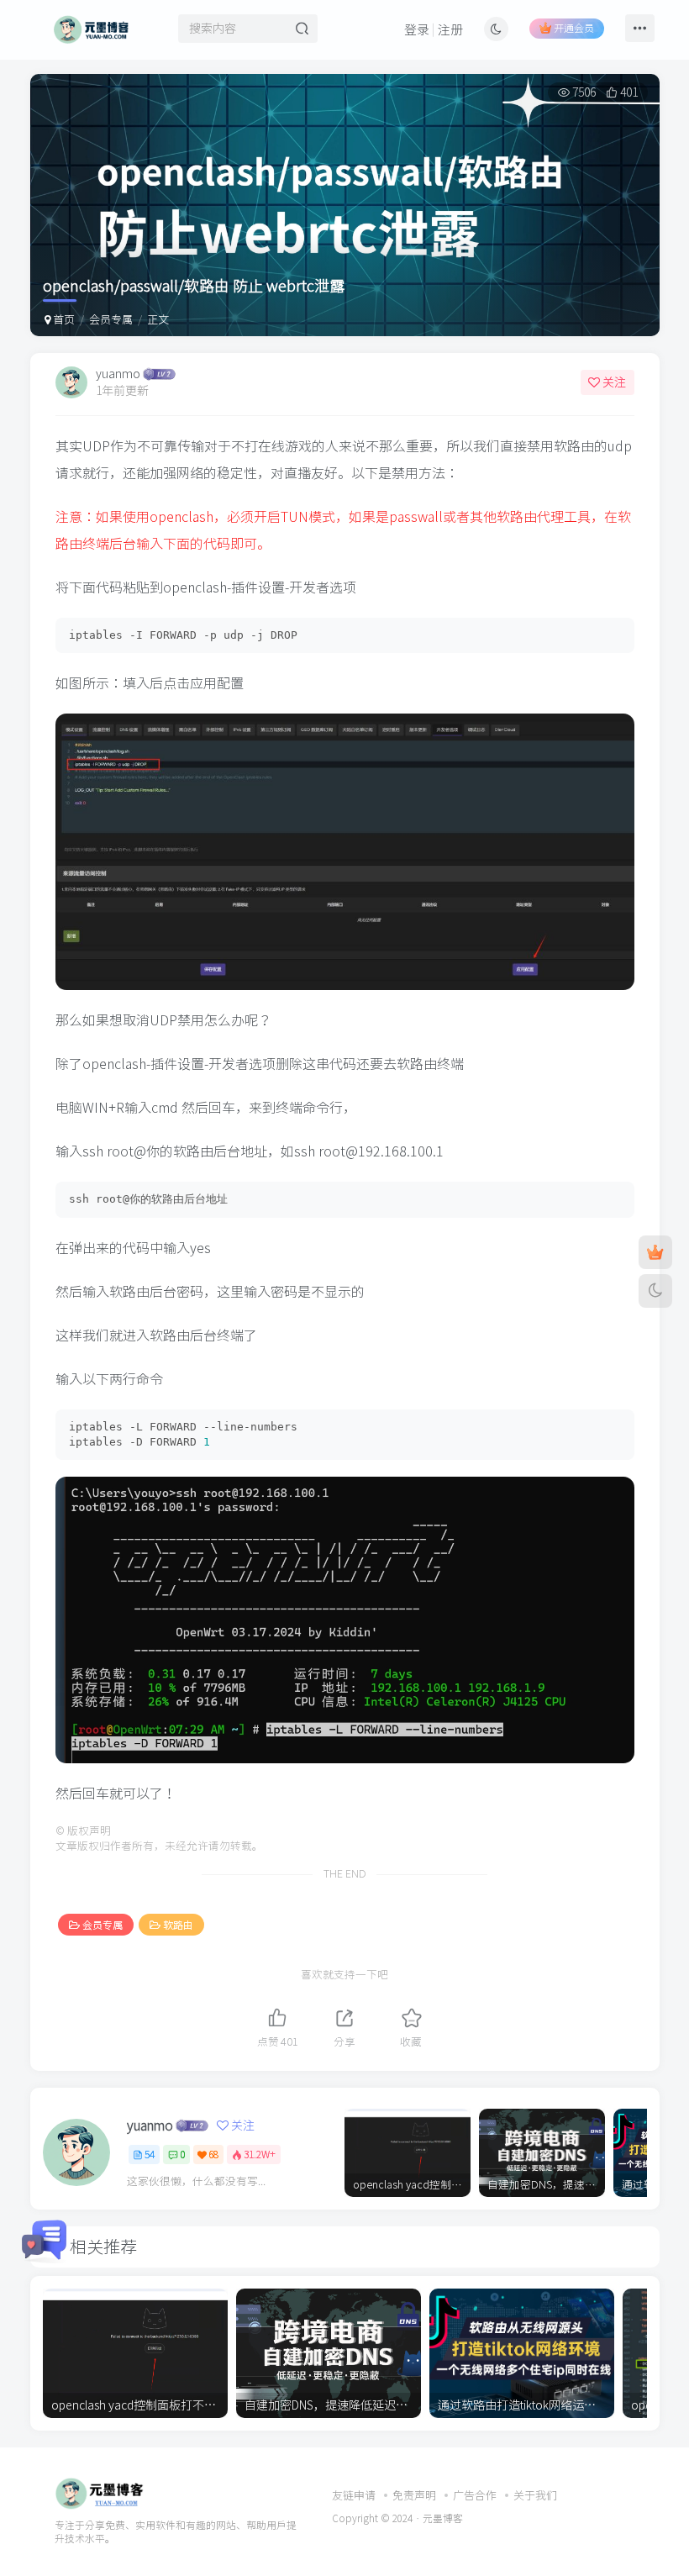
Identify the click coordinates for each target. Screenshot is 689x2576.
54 (150, 2154)
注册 (450, 30)
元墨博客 (443, 2518)
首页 (63, 320)
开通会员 (574, 28)
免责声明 (414, 2496)
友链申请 (354, 2496)
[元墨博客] (100, 2492)
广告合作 (475, 2496)
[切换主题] (655, 1291)
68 (213, 2154)
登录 (417, 30)
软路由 (178, 1925)
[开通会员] (655, 1252)
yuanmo (118, 374)
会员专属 (111, 320)
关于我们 (535, 2496)
